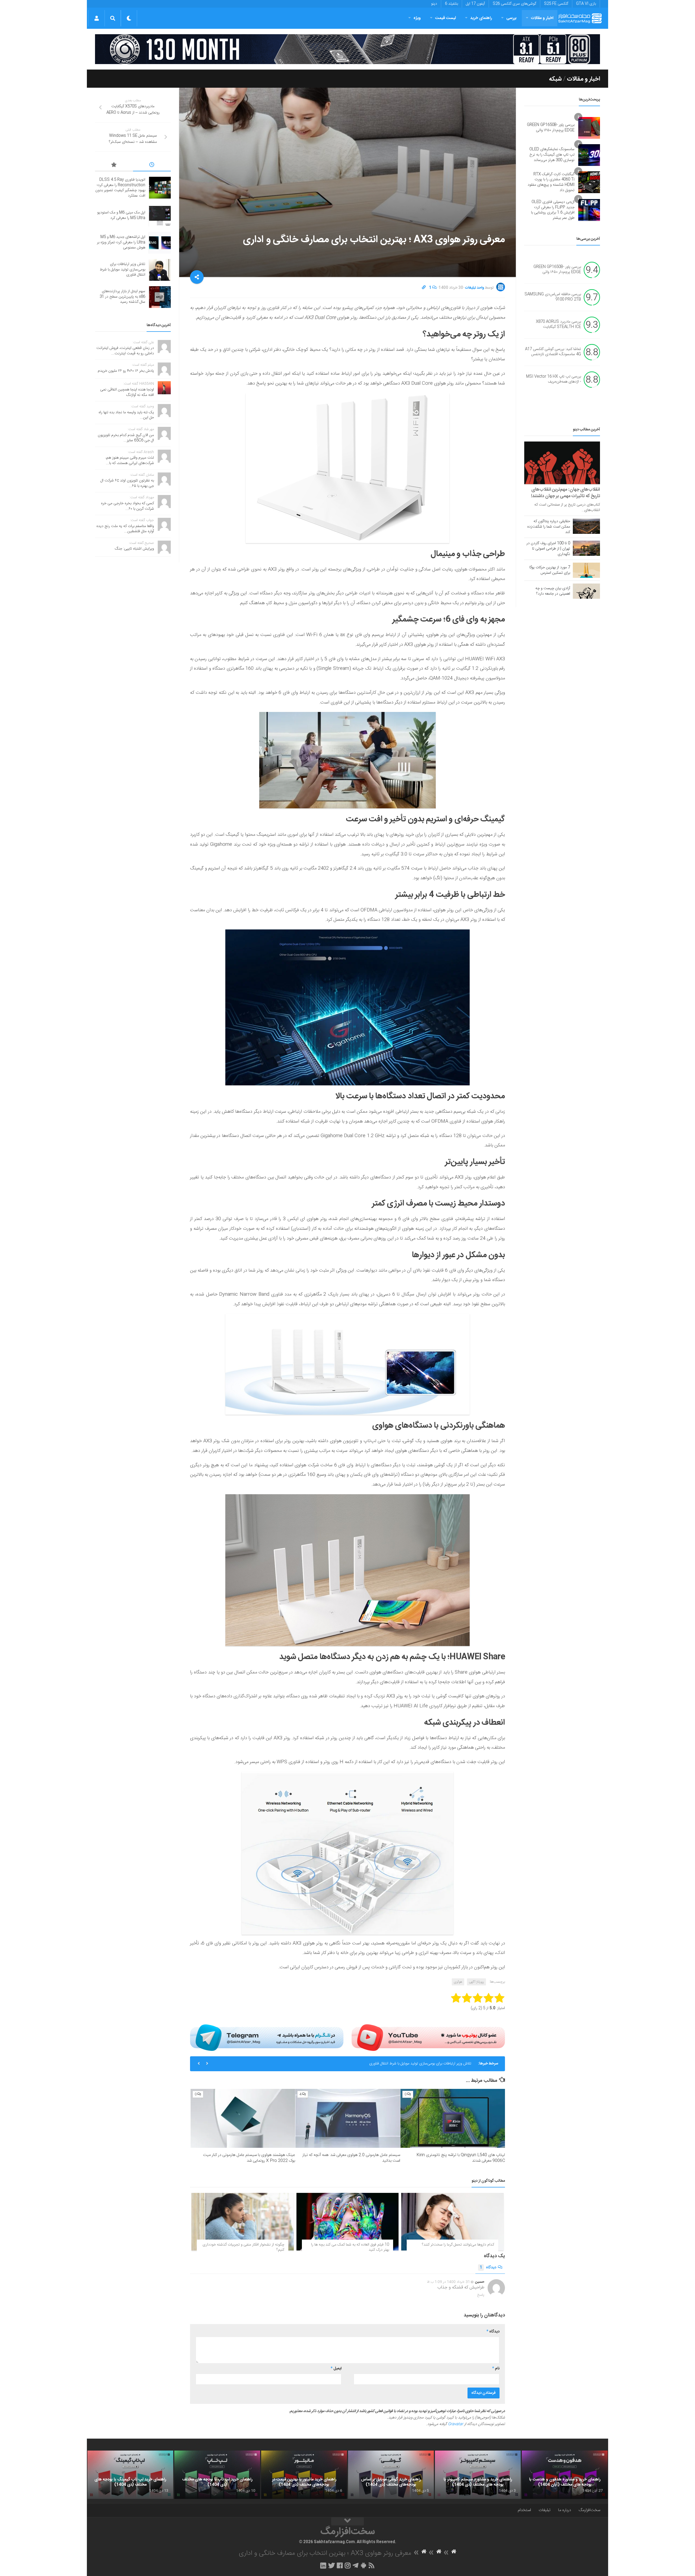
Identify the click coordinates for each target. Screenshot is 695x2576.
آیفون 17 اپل (475, 4)
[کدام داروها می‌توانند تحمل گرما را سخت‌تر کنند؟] (452, 2222)
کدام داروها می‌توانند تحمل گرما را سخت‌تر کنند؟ (458, 2245)
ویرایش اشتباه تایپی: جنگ (134, 549)
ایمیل (336, 2369)
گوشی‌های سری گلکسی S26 (514, 4)
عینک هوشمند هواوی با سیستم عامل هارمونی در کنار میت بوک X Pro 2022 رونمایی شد (249, 2158)
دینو (434, 4)
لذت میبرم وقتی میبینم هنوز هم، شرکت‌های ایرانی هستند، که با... (130, 461)
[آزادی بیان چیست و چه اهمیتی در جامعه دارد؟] (586, 591)
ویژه (417, 18)
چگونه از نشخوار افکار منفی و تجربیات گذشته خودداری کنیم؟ (243, 2247)
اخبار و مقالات (542, 18)
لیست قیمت (446, 18)
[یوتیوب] (428, 2038)
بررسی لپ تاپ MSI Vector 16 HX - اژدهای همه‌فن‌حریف (554, 379)
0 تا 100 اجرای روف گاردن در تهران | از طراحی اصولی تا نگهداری (548, 549)
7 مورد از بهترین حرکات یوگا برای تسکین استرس (550, 570)
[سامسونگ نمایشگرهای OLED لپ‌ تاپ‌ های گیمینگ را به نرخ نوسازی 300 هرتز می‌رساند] (589, 155)
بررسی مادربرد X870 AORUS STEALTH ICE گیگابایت (558, 324)
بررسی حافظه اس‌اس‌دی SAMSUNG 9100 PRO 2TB (553, 297)
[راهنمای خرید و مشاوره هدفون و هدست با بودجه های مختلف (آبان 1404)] (565, 2475)
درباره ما (565, 2510)
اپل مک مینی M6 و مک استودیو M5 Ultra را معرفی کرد (121, 215)
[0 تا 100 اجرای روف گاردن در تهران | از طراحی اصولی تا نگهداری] (586, 548)
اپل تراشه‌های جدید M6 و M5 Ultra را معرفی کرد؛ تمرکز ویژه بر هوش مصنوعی (121, 242)
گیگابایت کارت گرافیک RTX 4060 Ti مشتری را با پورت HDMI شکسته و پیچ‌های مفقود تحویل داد (551, 182)
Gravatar (456, 2424)
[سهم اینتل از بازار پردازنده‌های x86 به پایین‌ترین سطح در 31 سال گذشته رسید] (160, 297)
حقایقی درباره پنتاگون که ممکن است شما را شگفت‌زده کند (549, 527)
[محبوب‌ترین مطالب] (114, 166)
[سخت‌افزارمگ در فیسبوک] (340, 2565)
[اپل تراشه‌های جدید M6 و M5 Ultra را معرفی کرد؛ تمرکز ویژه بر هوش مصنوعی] (160, 243)
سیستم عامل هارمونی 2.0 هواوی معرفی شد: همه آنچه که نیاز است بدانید (351, 2158)
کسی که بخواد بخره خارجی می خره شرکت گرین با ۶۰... (127, 506)
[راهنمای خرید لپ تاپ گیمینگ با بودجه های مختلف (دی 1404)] (130, 2475)
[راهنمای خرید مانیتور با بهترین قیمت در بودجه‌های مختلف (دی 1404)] (304, 2475)
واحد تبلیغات (475, 288)
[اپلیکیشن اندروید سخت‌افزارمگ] (363, 2565)
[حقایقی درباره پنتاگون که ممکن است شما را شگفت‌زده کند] (586, 526)
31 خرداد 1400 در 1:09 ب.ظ (448, 2282)
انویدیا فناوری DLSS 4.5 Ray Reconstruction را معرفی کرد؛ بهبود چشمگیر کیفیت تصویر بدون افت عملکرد (120, 188)
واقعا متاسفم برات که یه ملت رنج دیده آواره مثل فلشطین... (125, 529)
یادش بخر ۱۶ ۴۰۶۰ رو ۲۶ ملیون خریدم (126, 371)
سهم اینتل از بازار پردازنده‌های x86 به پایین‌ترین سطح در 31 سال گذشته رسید (413, 2064)
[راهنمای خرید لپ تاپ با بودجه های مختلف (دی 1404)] (217, 2475)
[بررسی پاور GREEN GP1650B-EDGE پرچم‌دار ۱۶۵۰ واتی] (589, 128)
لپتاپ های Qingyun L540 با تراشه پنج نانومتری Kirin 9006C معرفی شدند (461, 2158)
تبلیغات (545, 2510)
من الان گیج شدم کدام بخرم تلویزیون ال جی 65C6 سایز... (126, 438)
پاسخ (481, 2295)
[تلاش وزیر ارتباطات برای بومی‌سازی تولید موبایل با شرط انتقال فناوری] (160, 270)
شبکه (555, 79)
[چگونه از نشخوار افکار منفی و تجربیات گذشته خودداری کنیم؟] (243, 2222)
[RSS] (372, 2565)
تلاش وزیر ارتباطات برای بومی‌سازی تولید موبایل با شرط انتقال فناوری (122, 269)
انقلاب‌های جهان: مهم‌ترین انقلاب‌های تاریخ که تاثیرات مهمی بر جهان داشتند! (566, 493)
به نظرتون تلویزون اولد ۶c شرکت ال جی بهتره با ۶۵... (127, 483)
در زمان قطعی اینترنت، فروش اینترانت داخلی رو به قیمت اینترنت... (125, 351)
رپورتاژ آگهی (476, 1982)
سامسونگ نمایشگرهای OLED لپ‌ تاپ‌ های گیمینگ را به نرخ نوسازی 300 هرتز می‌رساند (552, 155)
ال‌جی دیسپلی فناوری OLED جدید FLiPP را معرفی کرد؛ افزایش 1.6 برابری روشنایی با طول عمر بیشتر (553, 210)
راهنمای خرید (481, 18)
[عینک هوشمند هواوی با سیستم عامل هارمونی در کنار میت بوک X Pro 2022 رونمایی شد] (243, 2118)
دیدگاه (488, 2268)
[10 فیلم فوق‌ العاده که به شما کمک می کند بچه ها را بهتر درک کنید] (348, 2222)
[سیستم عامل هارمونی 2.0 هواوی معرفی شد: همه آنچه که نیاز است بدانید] (348, 2118)
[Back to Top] (347, 2521)
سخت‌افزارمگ (589, 2510)
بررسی (511, 18)
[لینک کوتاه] (424, 288)
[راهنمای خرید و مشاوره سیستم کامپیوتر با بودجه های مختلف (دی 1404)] (478, 2475)
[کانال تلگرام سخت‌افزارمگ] (356, 2565)
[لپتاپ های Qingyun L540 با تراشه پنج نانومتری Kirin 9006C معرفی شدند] (453, 2118)
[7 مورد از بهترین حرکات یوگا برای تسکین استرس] (586, 570)
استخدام (524, 2510)
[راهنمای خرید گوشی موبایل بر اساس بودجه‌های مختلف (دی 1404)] (391, 2475)
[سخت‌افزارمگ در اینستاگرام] (348, 2565)
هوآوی (458, 1982)
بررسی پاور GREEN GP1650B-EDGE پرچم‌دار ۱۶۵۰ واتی (551, 128)
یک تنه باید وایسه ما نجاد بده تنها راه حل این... (126, 415)
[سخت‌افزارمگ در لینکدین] (323, 2565)
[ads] (347, 49)
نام (496, 2369)
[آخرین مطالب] (152, 166)
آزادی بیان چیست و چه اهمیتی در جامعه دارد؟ (553, 591)
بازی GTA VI (586, 4)
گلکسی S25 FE (556, 4)
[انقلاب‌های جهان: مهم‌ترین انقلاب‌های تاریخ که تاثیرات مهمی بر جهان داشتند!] (562, 463)
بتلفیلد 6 (451, 4)
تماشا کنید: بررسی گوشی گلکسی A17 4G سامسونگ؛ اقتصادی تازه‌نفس (553, 352)
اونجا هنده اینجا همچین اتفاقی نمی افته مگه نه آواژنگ (127, 392)
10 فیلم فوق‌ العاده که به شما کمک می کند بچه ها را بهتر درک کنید (350, 2247)
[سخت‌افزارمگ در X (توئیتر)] (331, 2565)
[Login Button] (97, 18)
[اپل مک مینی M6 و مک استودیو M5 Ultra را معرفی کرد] (160, 216)
